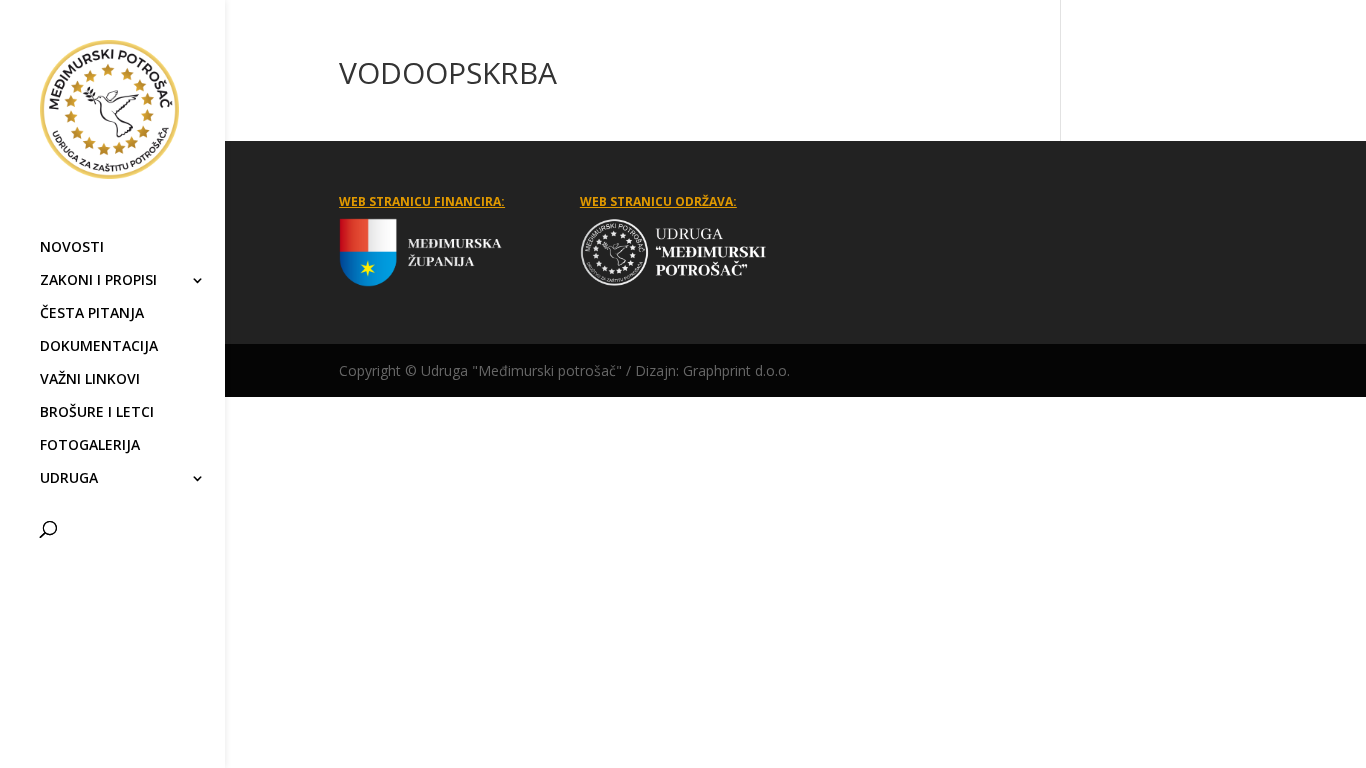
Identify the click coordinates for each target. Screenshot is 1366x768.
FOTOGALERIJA (90, 446)
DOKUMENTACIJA (99, 347)
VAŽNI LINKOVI (90, 380)
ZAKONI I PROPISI (98, 281)
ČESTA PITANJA (92, 314)
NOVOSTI (72, 248)
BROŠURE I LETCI (97, 413)
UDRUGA (69, 479)
